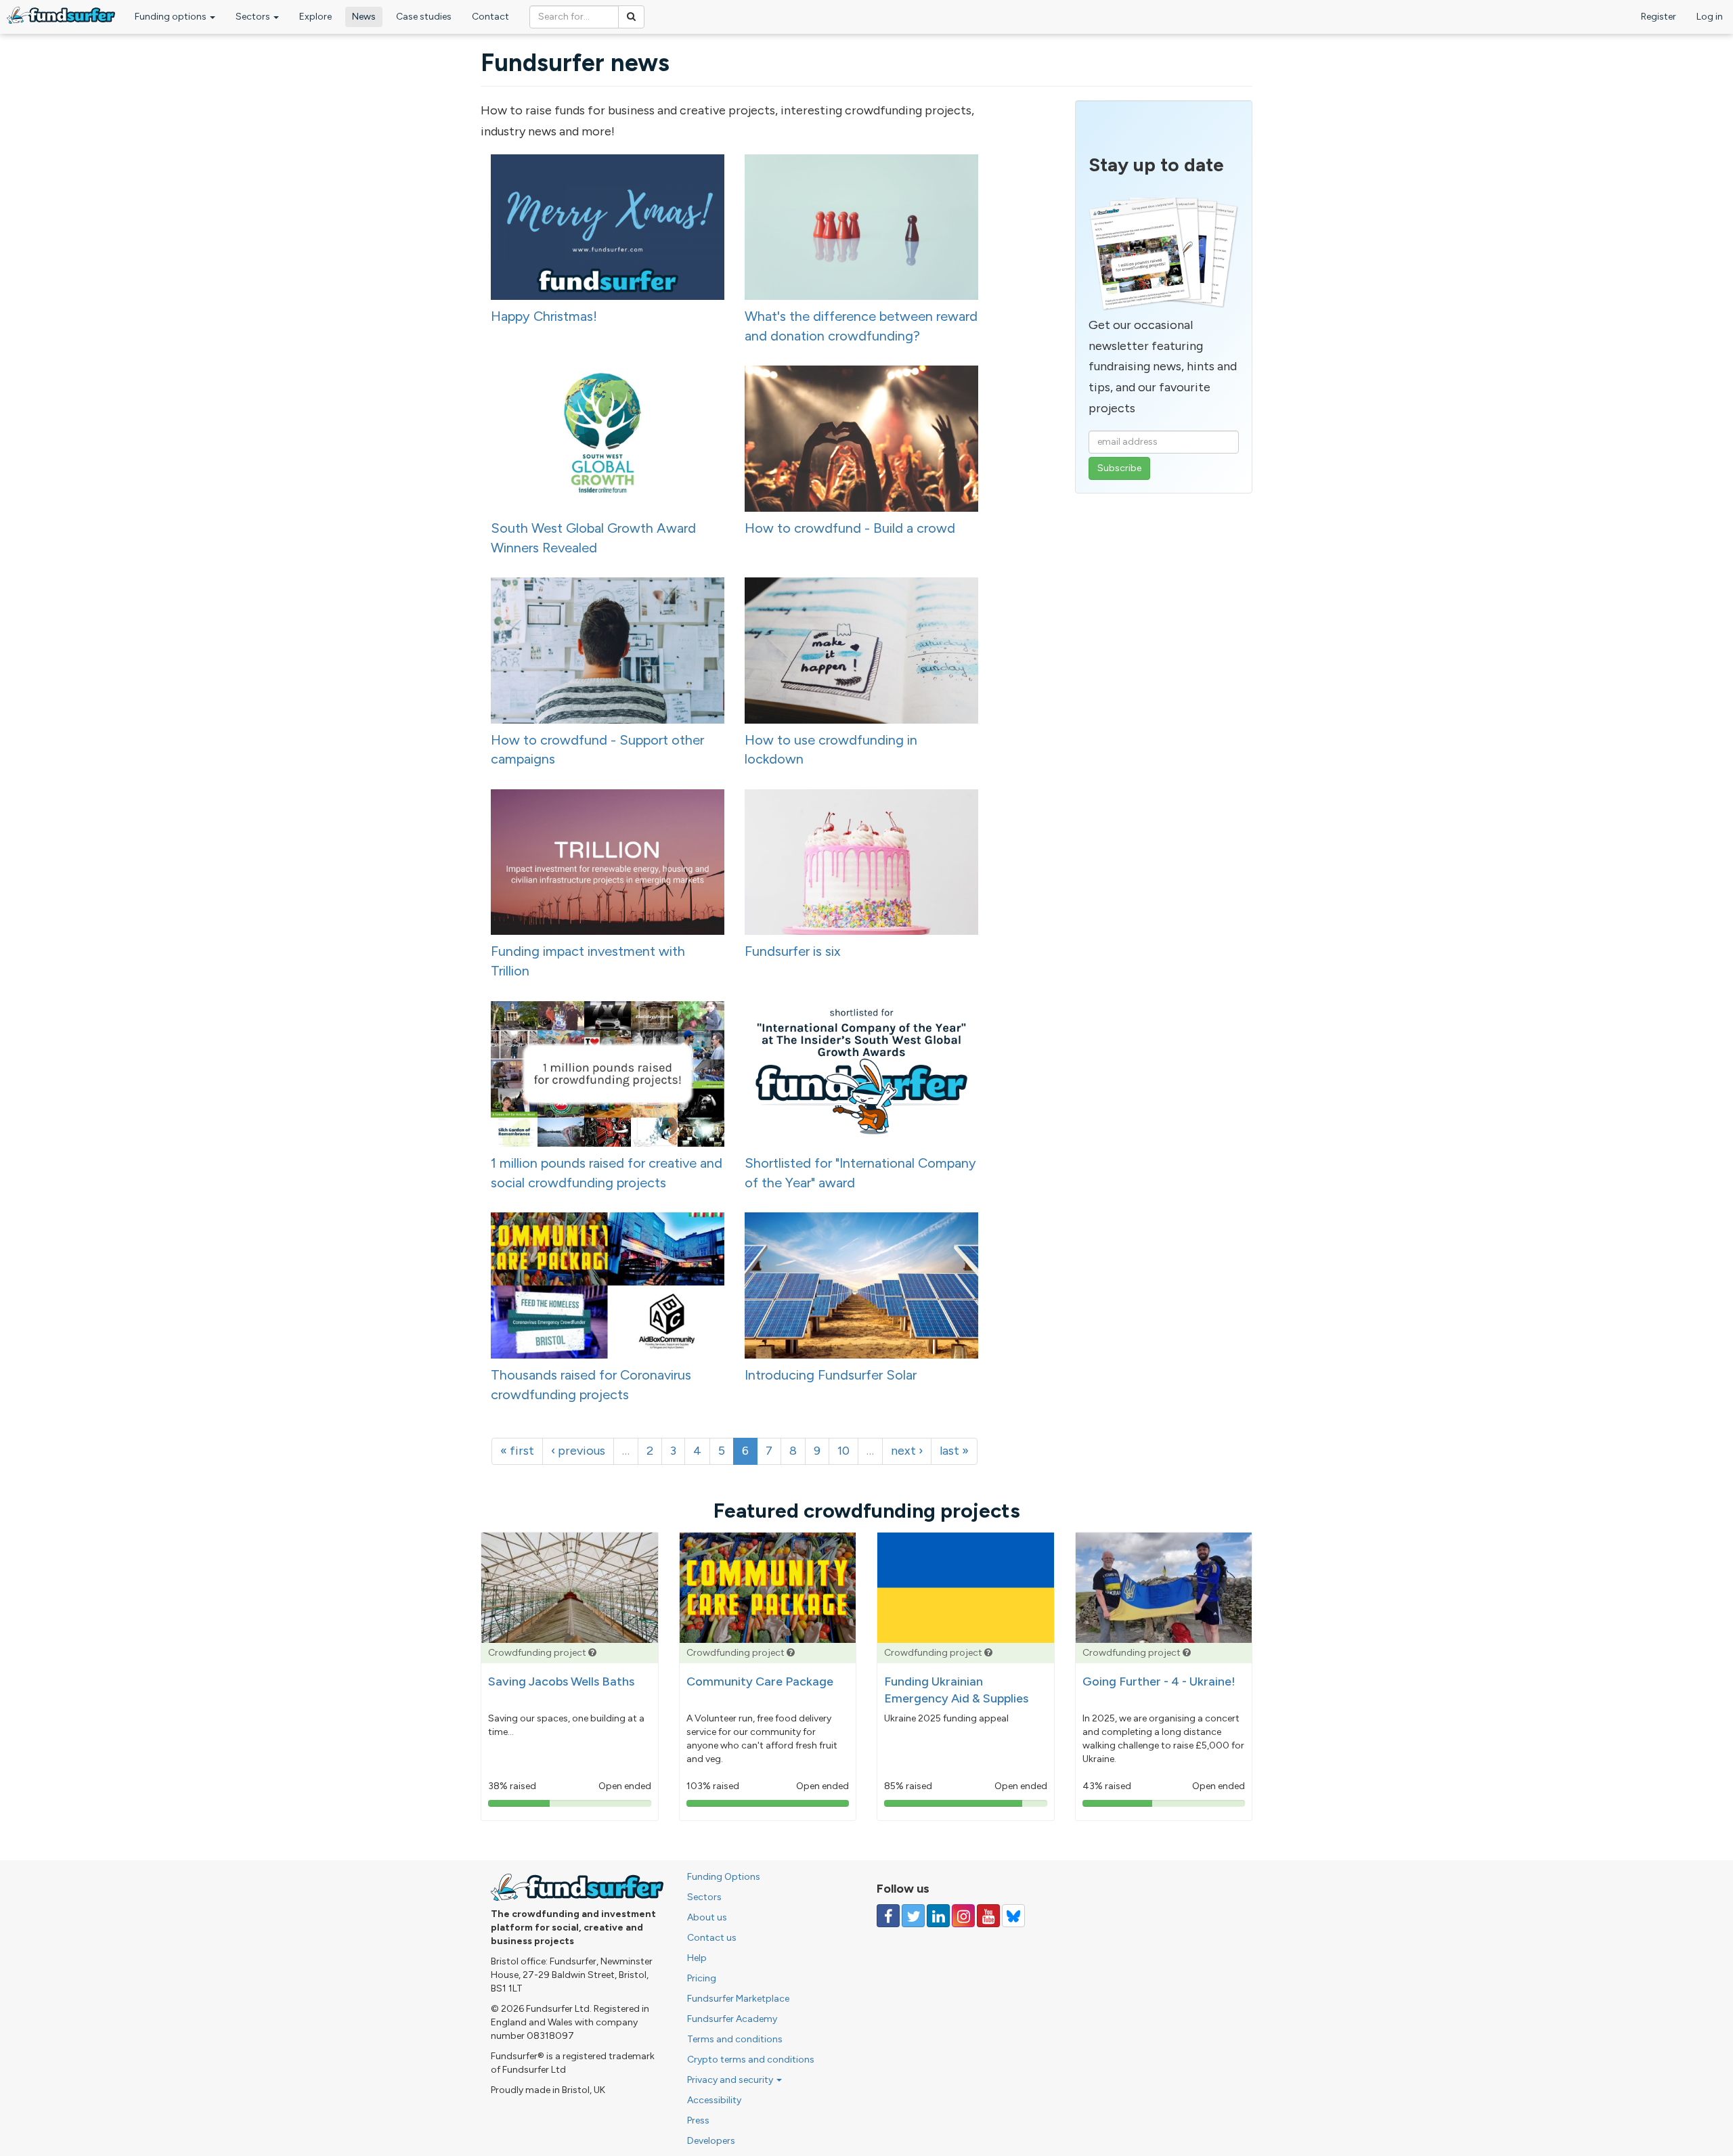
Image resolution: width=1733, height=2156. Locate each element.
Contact (490, 17)
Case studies (424, 17)
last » (954, 1451)
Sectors (254, 17)
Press (698, 2120)
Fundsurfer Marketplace (738, 1999)
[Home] (61, 15)
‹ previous (578, 1451)
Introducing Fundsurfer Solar (831, 1375)
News (364, 17)
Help (697, 1958)
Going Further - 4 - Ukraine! (1159, 1681)
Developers (711, 2141)
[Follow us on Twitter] (913, 1916)
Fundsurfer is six (793, 951)
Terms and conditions (735, 2039)
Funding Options (724, 1877)
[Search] (631, 17)
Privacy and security (731, 2080)
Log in (1710, 17)
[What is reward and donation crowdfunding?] (592, 1653)
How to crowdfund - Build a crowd (850, 528)
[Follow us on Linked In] (938, 1916)
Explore (315, 17)
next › (907, 1451)
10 (843, 1451)
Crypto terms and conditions (751, 2060)
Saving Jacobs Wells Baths (561, 1681)
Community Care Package (760, 1681)
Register (1659, 17)
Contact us (712, 1938)
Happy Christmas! (544, 316)
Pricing (702, 1978)
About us (707, 1917)
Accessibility (714, 2100)
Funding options (172, 17)
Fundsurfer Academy (732, 2019)
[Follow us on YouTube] (988, 1916)
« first (517, 1451)
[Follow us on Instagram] (963, 1916)
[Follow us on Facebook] (888, 1916)
